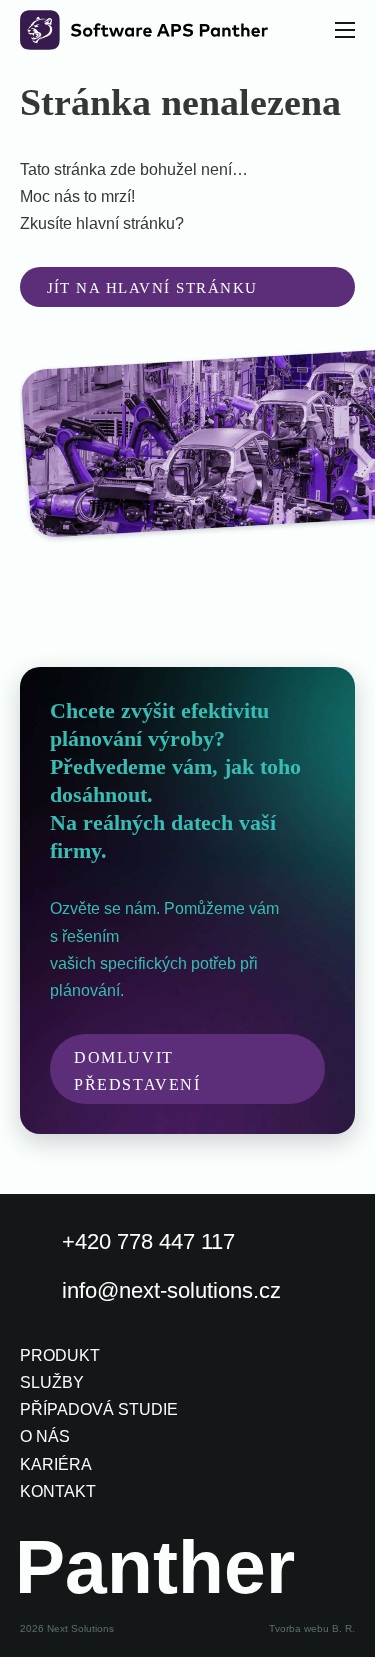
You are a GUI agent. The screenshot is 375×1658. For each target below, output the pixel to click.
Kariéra (56, 1464)
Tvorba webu (299, 1628)
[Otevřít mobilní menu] (345, 30)
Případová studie (99, 1409)
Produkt (60, 1355)
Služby (52, 1382)
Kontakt (58, 1491)
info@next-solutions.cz (171, 1290)
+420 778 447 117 (148, 1241)
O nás (45, 1436)
